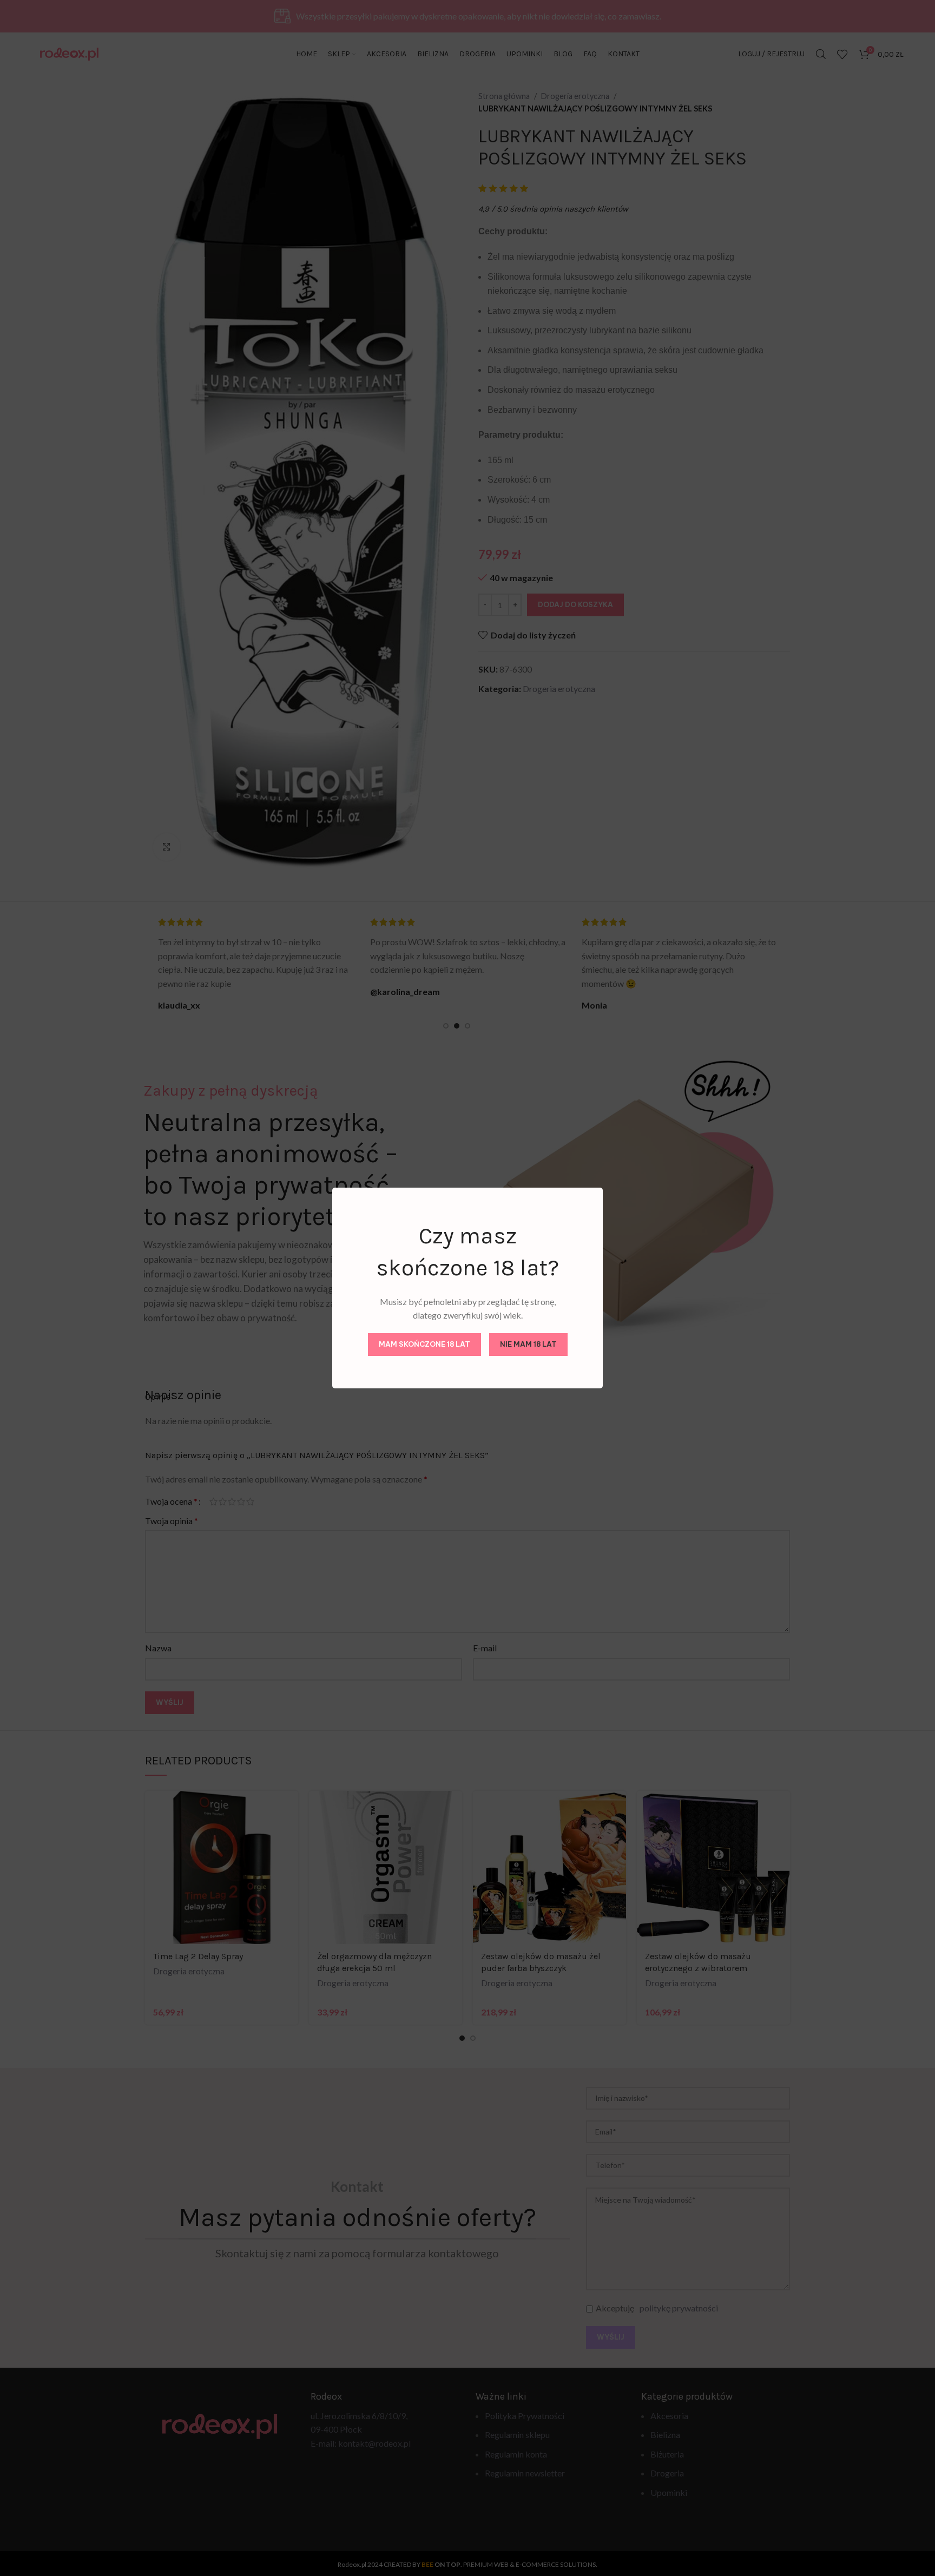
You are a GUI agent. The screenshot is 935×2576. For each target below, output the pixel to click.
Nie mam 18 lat (528, 1344)
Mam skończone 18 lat (424, 1344)
